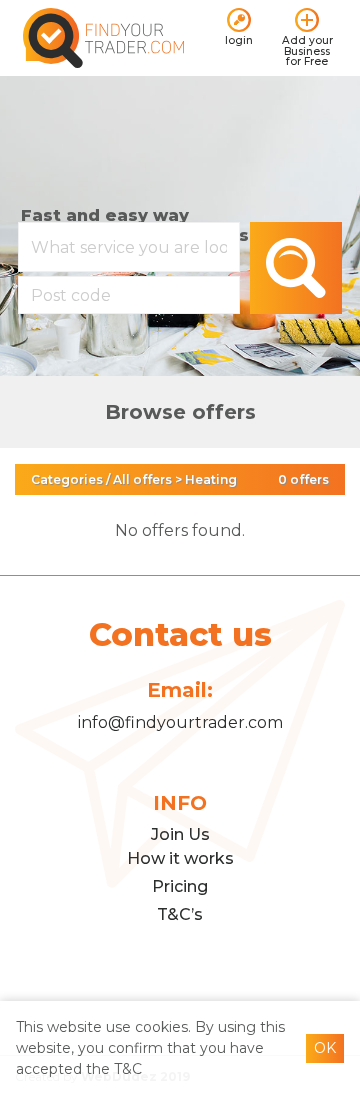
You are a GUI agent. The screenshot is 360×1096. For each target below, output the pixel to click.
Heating (211, 479)
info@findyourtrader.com (180, 722)
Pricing (180, 886)
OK (325, 1048)
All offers (142, 479)
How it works (180, 858)
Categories (67, 479)
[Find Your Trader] (103, 36)
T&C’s (180, 914)
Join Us (180, 834)
